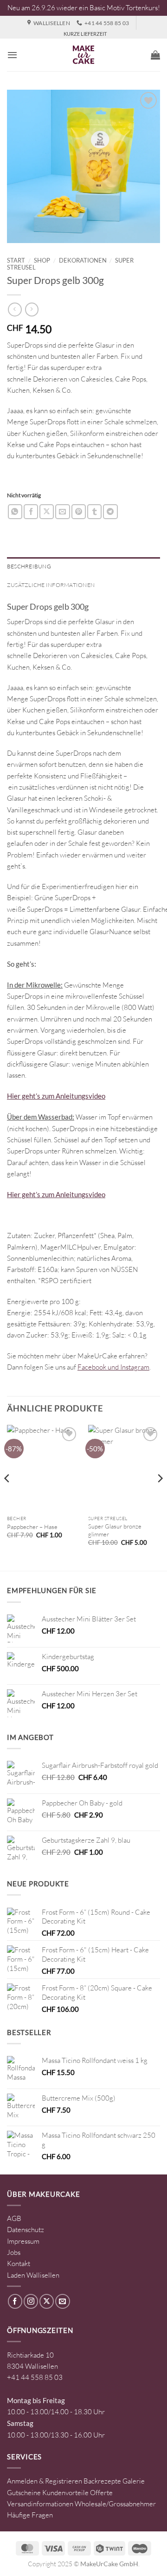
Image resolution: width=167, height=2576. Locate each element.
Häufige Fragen (30, 2515)
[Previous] (7, 1497)
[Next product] (15, 310)
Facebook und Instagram (113, 1367)
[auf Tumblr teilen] (94, 511)
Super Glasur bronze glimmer (115, 1530)
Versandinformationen (40, 2504)
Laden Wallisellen (33, 2275)
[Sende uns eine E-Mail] (62, 2301)
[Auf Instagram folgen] (31, 2301)
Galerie (134, 2481)
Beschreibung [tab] (29, 566)
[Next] (160, 1497)
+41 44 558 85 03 (35, 2377)
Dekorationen (83, 260)
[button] (12, 55)
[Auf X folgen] (47, 2301)
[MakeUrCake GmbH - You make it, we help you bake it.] (83, 55)
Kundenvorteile (65, 2493)
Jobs (14, 2252)
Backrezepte (102, 2481)
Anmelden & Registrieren (45, 2481)
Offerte (101, 2493)
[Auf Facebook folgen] (15, 2301)
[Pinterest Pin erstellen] (79, 511)
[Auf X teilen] (47, 511)
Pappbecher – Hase (32, 1527)
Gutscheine (24, 2493)
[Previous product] (32, 310)
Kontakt (19, 2263)
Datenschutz (26, 2230)
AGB (14, 2218)
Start (16, 260)
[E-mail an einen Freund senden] (62, 511)
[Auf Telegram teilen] (110, 511)
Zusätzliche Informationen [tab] (51, 585)
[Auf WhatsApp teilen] (15, 511)
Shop (42, 260)
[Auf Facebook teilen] (31, 511)
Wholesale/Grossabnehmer (115, 2504)
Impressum (23, 2241)
